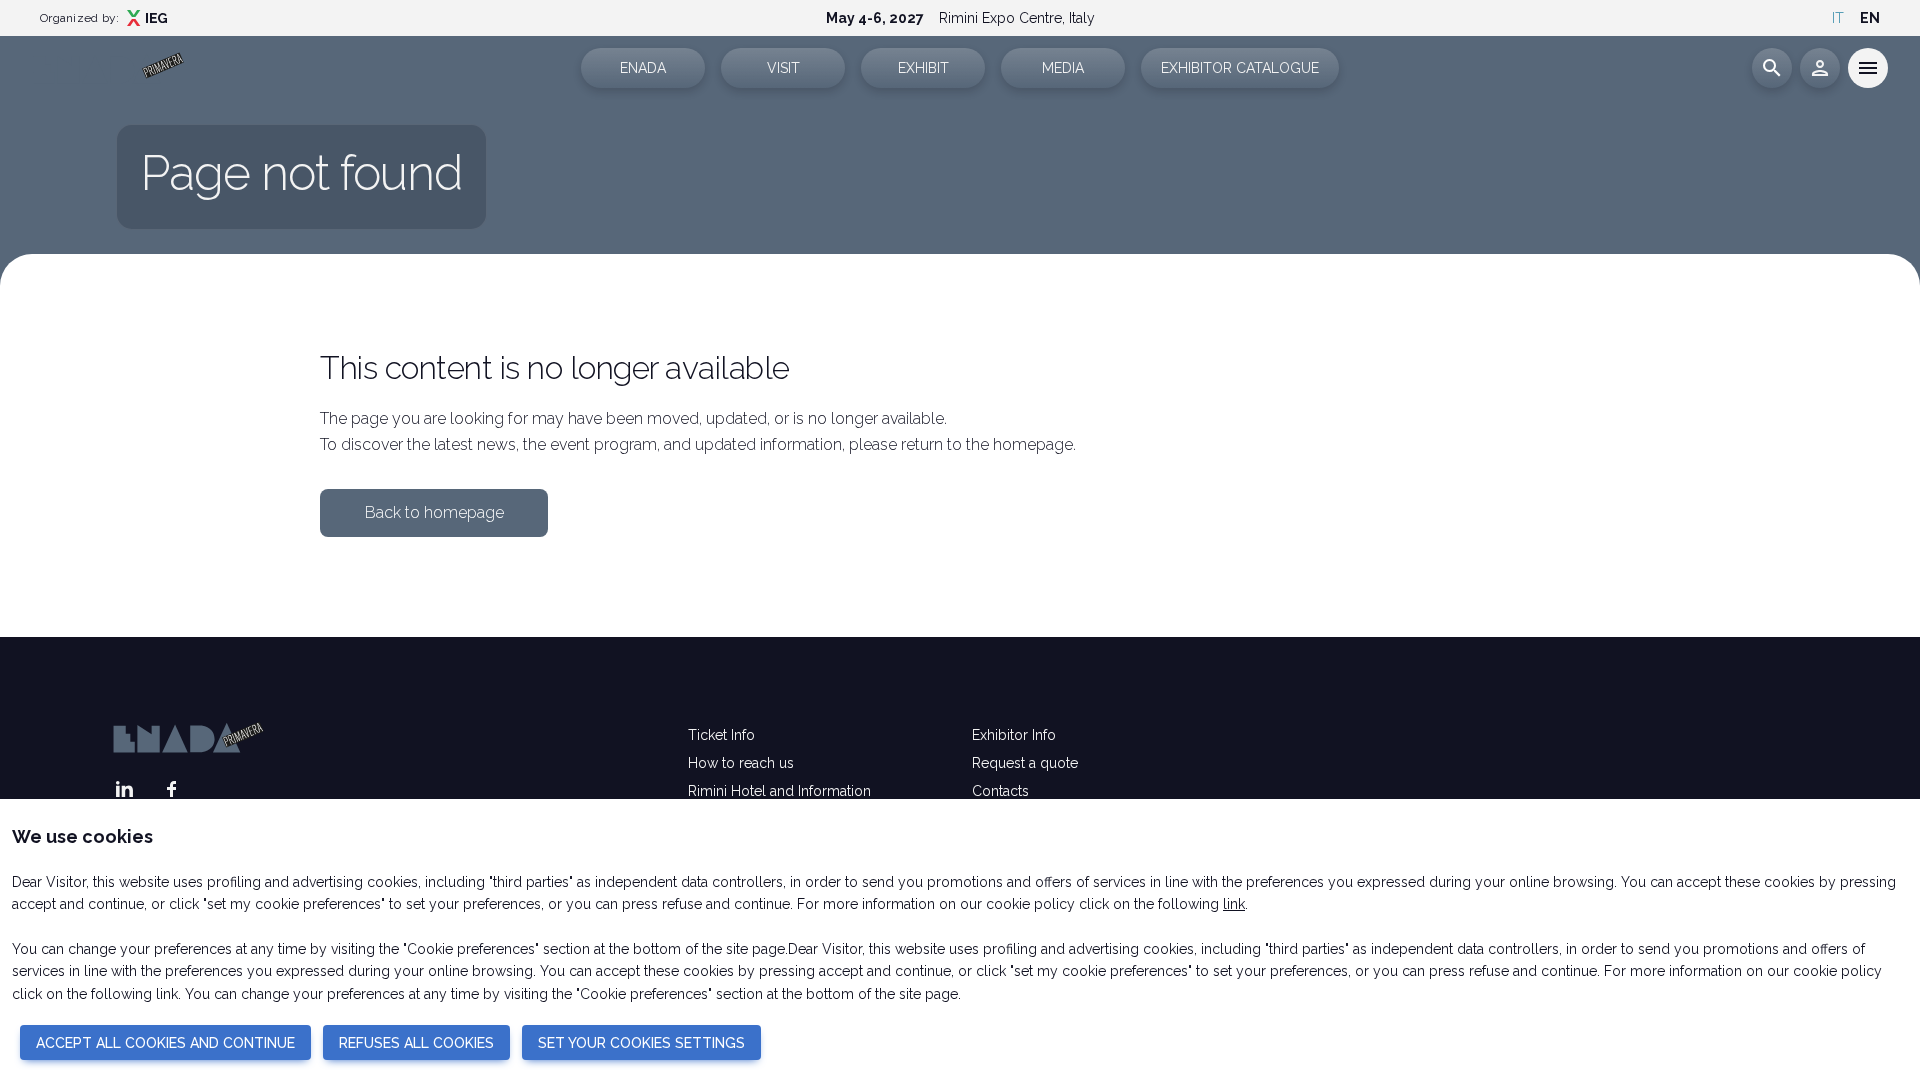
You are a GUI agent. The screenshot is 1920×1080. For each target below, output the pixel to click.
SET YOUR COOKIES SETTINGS (641, 1043)
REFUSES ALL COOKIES (416, 1043)
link (1234, 904)
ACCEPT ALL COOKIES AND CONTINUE (165, 1043)
